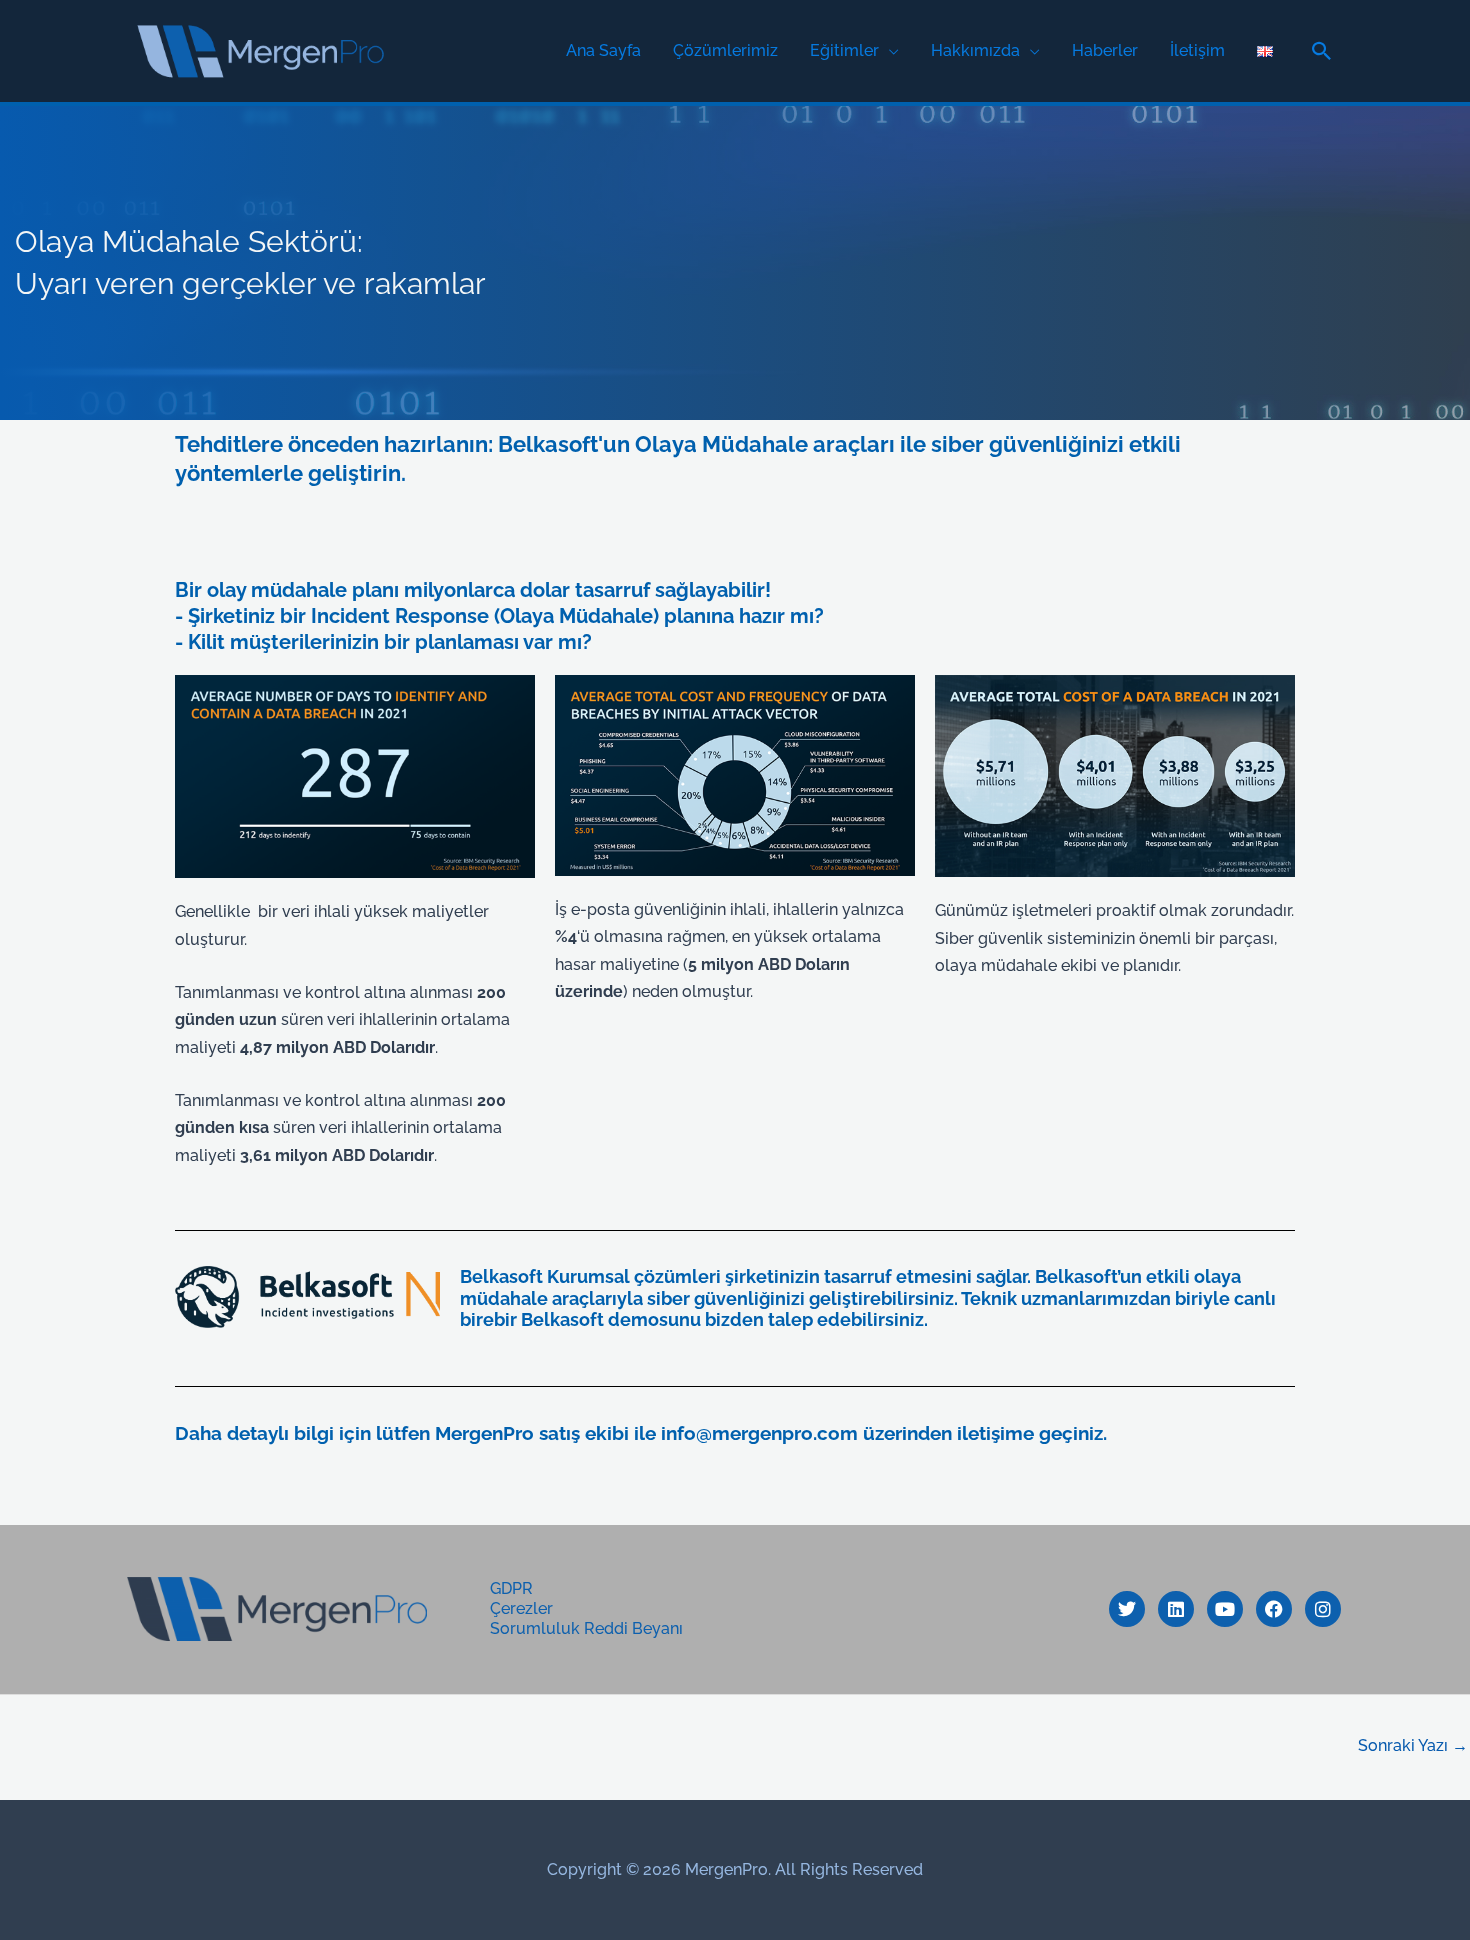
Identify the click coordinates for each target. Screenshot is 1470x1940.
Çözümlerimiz (725, 50)
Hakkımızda (975, 50)
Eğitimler (844, 50)
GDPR (511, 1588)
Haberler (1105, 50)
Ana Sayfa (603, 50)
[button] (1322, 51)
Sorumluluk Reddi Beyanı (586, 1628)
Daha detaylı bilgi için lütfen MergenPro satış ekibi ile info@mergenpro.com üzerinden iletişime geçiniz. (641, 1433)
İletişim (1197, 50)
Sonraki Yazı (1413, 1745)
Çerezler (521, 1608)
